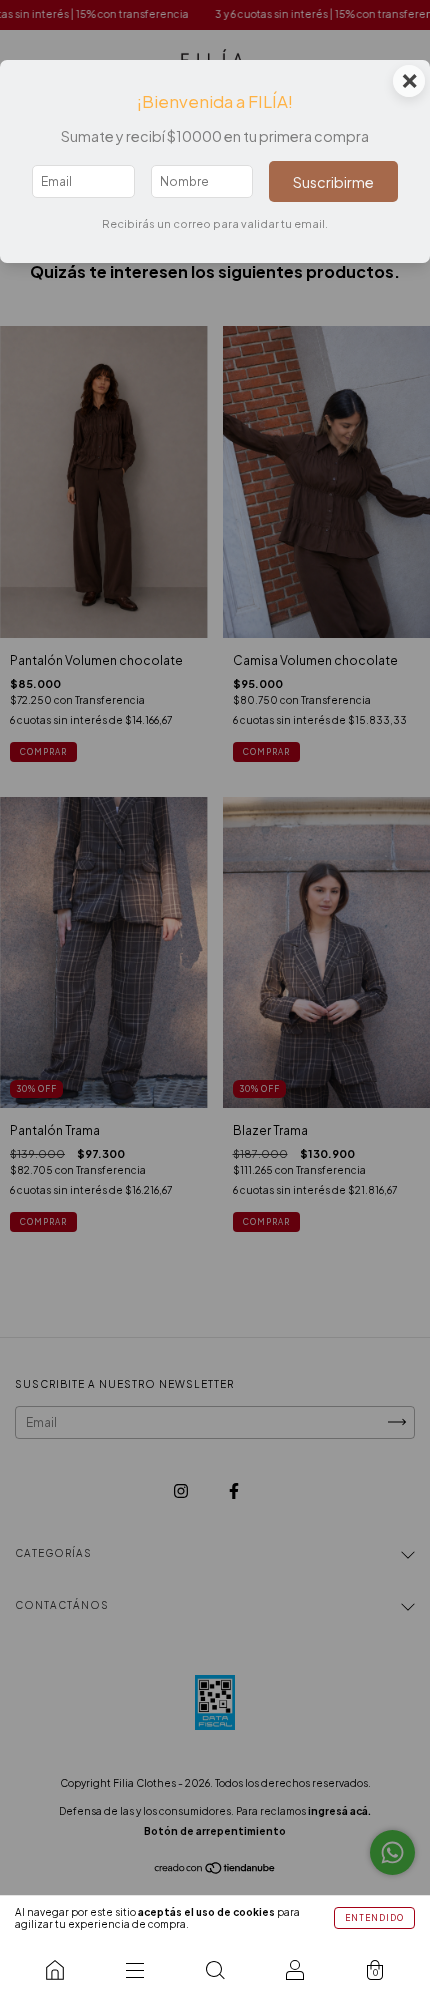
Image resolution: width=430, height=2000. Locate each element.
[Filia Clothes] (55, 1970)
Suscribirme (333, 182)
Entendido (374, 1918)
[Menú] (135, 1970)
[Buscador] (215, 1970)
